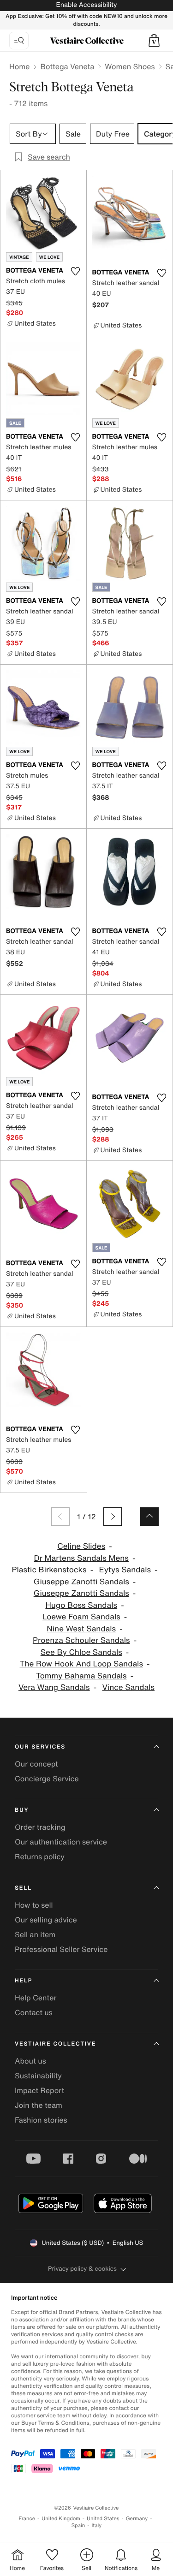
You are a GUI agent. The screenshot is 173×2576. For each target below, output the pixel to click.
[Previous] (60, 1517)
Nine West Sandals (81, 1629)
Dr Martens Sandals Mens (81, 1558)
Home (19, 66)
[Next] (113, 1517)
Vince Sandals (128, 1687)
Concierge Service (47, 1779)
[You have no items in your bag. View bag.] (154, 41)
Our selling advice (46, 1920)
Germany (137, 2519)
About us (30, 2061)
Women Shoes (130, 66)
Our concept (36, 1764)
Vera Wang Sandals (54, 1687)
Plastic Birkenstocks (49, 1570)
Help (24, 1981)
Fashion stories (41, 2120)
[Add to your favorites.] (76, 271)
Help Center (36, 1998)
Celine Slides (81, 1546)
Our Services (40, 1747)
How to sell (34, 1905)
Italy (96, 2525)
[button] (154, 41)
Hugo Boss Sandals (81, 1605)
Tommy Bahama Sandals (81, 1676)
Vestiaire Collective (55, 2044)
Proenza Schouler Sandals (81, 1640)
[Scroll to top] (149, 1517)
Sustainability (38, 2076)
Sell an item (35, 1934)
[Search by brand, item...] (19, 41)
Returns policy (40, 1856)
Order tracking (40, 1827)
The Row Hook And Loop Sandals (81, 1664)
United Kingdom (61, 2519)
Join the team (39, 2105)
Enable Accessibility (86, 5)
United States (103, 2519)
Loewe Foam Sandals (81, 1617)
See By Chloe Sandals (81, 1652)
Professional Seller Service (61, 1949)
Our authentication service (61, 1842)
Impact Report (39, 2090)
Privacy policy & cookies (82, 2269)
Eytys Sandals (125, 1570)
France (27, 2519)
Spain (78, 2525)
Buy (22, 1810)
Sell (23, 1888)
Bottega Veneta (67, 66)
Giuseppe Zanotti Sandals (81, 1582)
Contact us (34, 2012)
